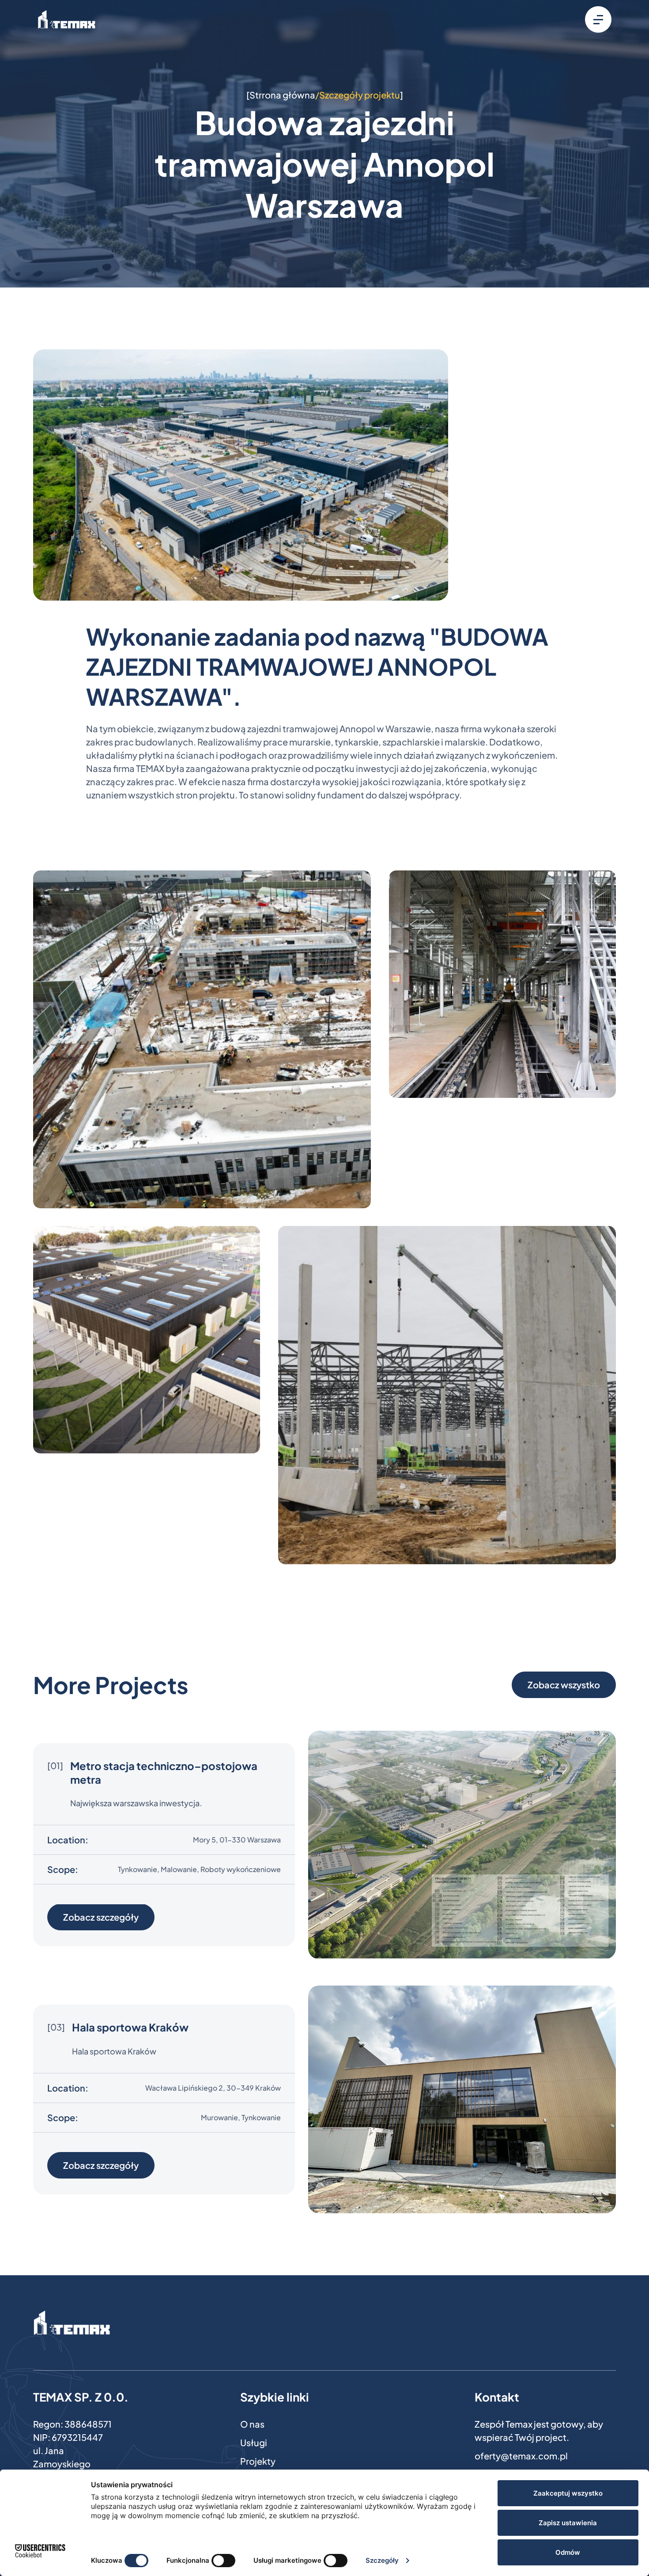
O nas (252, 2424)
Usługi (254, 2442)
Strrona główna (282, 95)
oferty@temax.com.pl (521, 2456)
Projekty (258, 2461)
